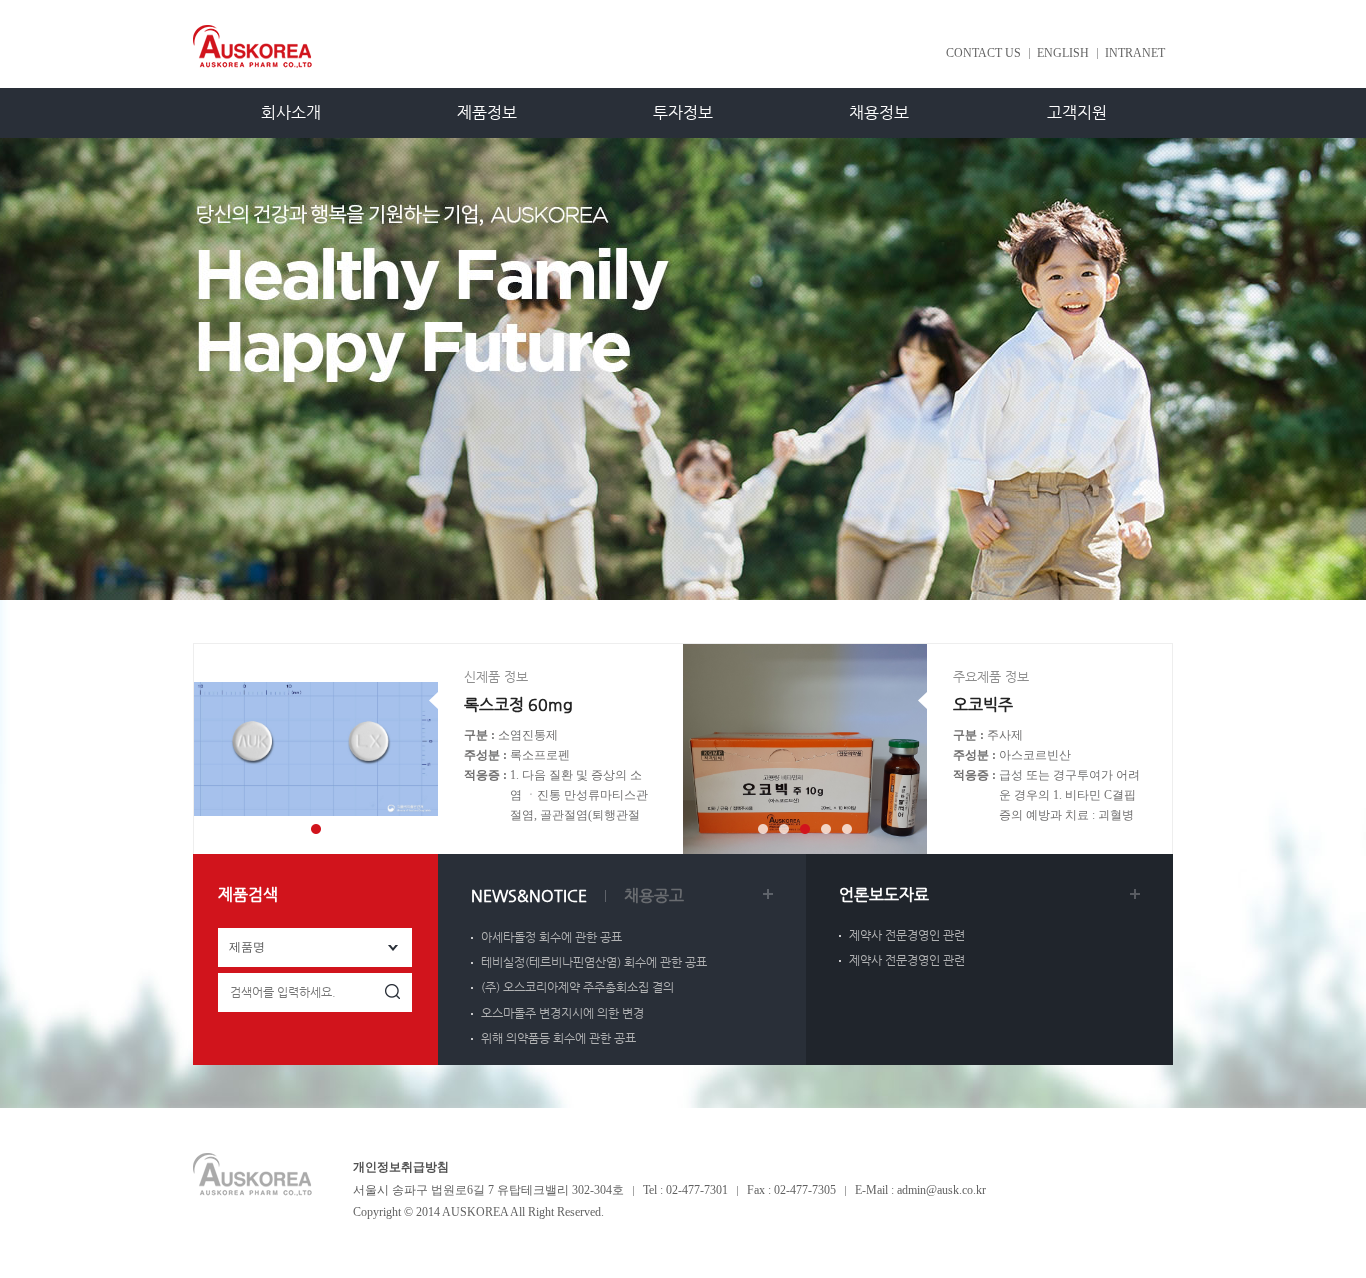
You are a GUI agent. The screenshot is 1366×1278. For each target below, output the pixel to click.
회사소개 (291, 112)
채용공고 (654, 895)
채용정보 (879, 112)
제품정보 (487, 112)
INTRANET (1135, 53)
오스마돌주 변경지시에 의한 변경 (562, 1013)
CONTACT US (983, 53)
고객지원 (1077, 112)
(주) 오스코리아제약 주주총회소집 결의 (577, 987)
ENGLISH (1063, 53)
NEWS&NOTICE (529, 895)
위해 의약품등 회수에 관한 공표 (558, 1038)
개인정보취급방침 (401, 1167)
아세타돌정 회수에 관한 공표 (551, 937)
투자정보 (683, 112)
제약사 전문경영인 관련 (907, 935)
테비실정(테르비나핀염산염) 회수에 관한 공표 (594, 962)
